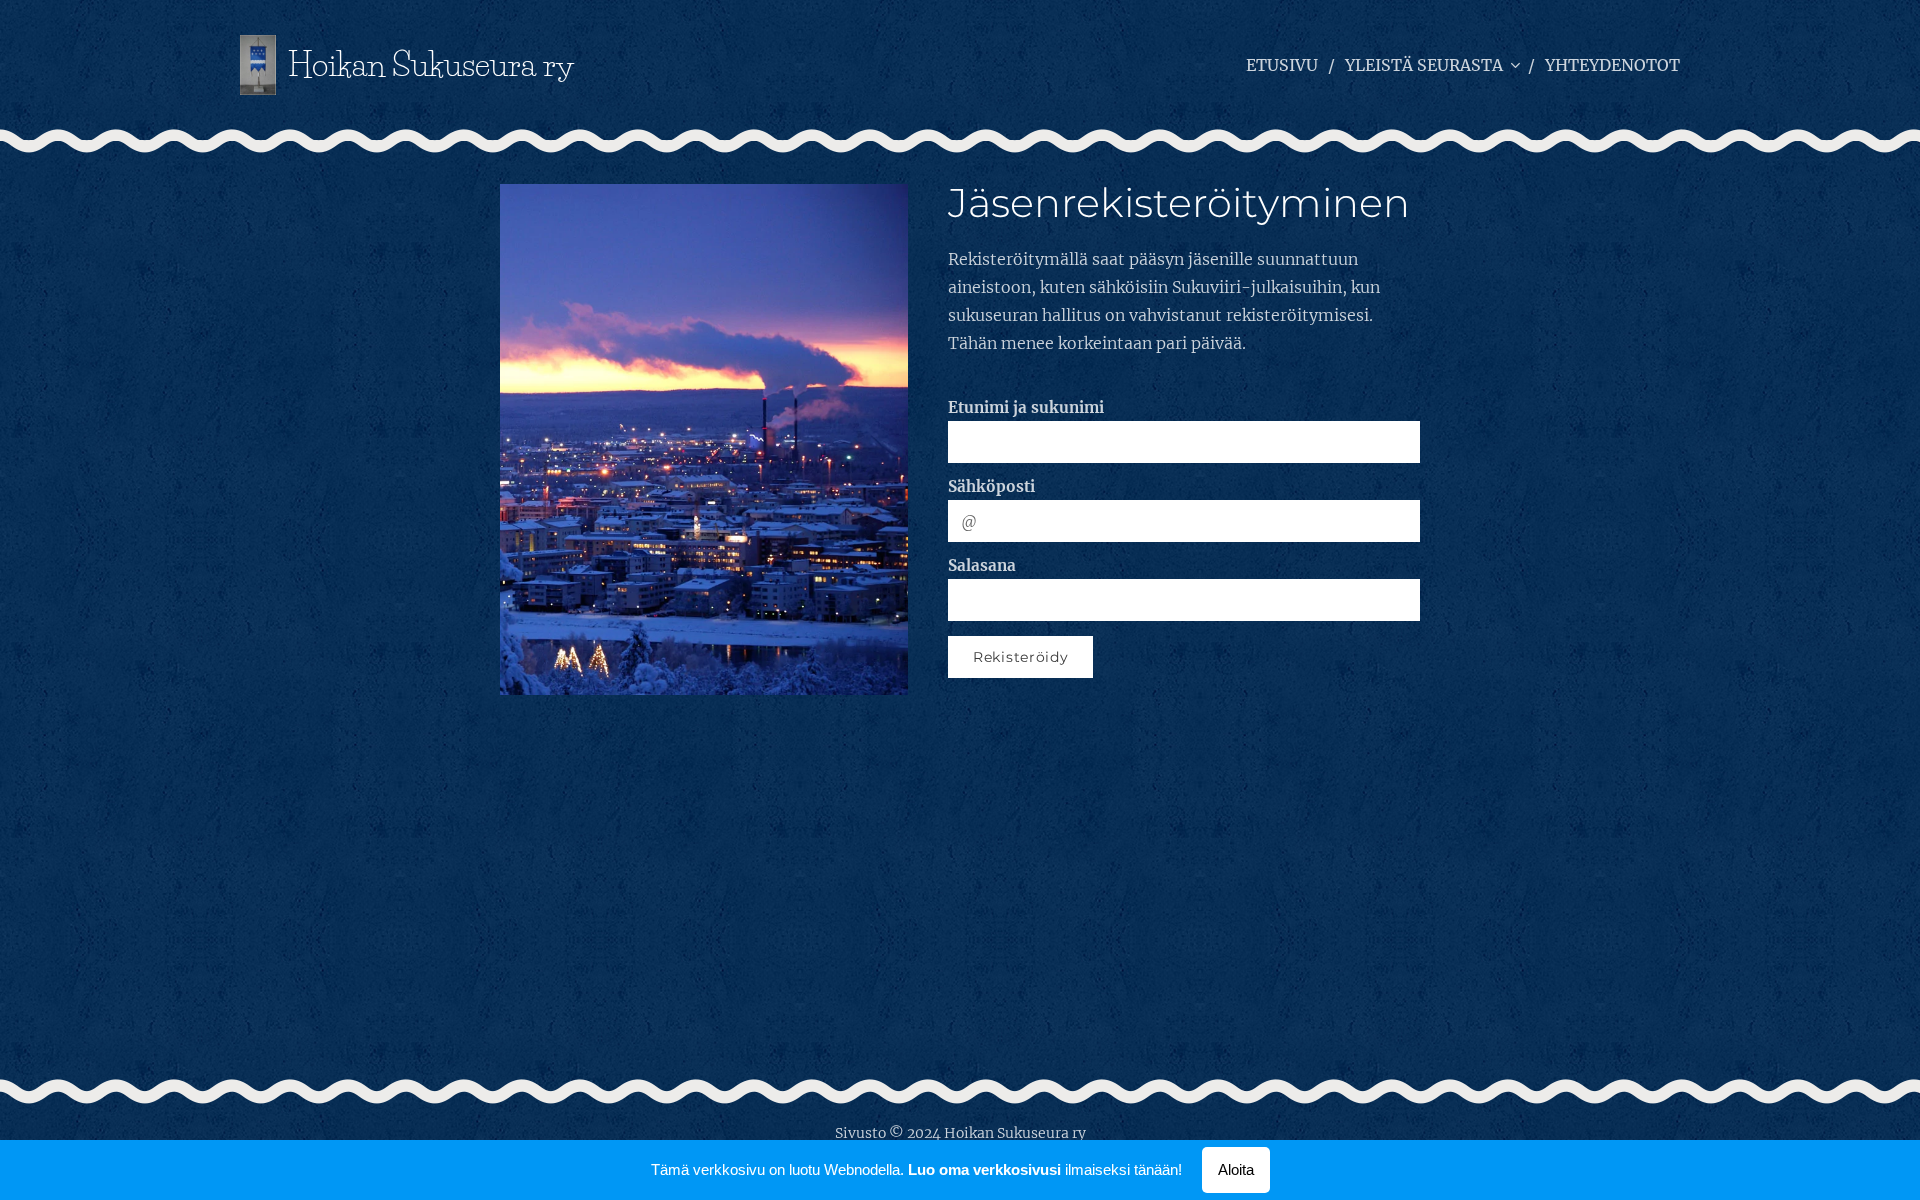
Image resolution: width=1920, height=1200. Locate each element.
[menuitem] (1288, 65)
